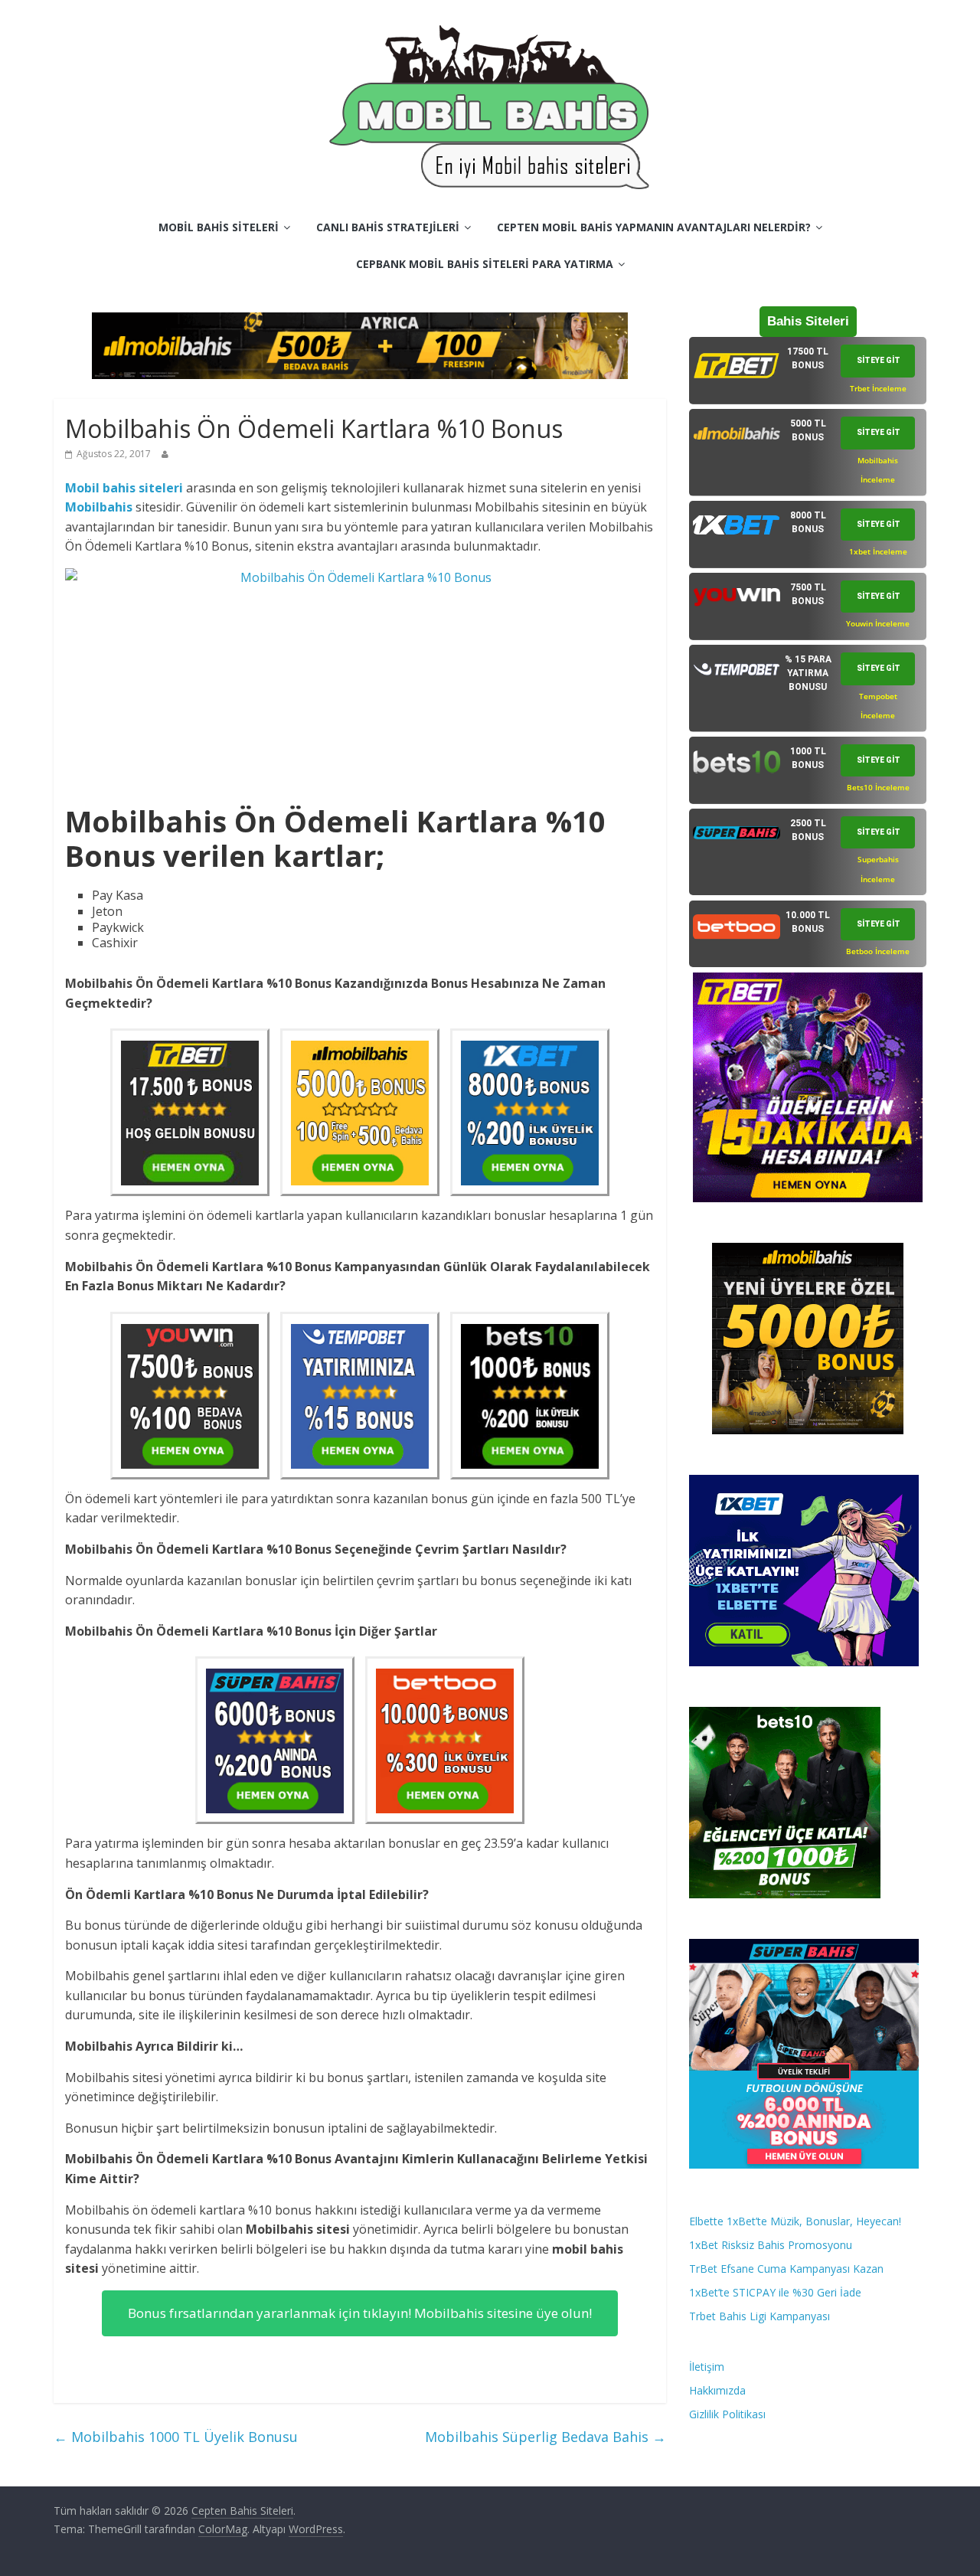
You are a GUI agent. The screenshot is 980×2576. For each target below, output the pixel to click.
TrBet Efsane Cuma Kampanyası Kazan (786, 2269)
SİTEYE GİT (879, 360)
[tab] (808, 371)
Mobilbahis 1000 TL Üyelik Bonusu (176, 2437)
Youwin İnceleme (878, 623)
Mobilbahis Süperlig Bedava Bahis (546, 2437)
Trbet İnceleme (878, 388)
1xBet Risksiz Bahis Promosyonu (771, 2245)
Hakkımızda (717, 2390)
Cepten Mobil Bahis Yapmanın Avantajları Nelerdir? (654, 227)
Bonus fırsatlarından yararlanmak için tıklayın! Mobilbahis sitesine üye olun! (360, 2313)
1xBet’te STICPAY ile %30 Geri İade (775, 2292)
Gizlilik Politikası (727, 2414)
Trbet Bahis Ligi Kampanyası (759, 2316)
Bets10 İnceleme (878, 787)
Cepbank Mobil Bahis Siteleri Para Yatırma (485, 264)
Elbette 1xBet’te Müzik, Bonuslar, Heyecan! (795, 2221)
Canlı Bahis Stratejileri (388, 227)
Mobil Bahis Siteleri (219, 227)
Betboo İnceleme (878, 951)
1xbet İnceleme (878, 551)
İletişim (707, 2367)
